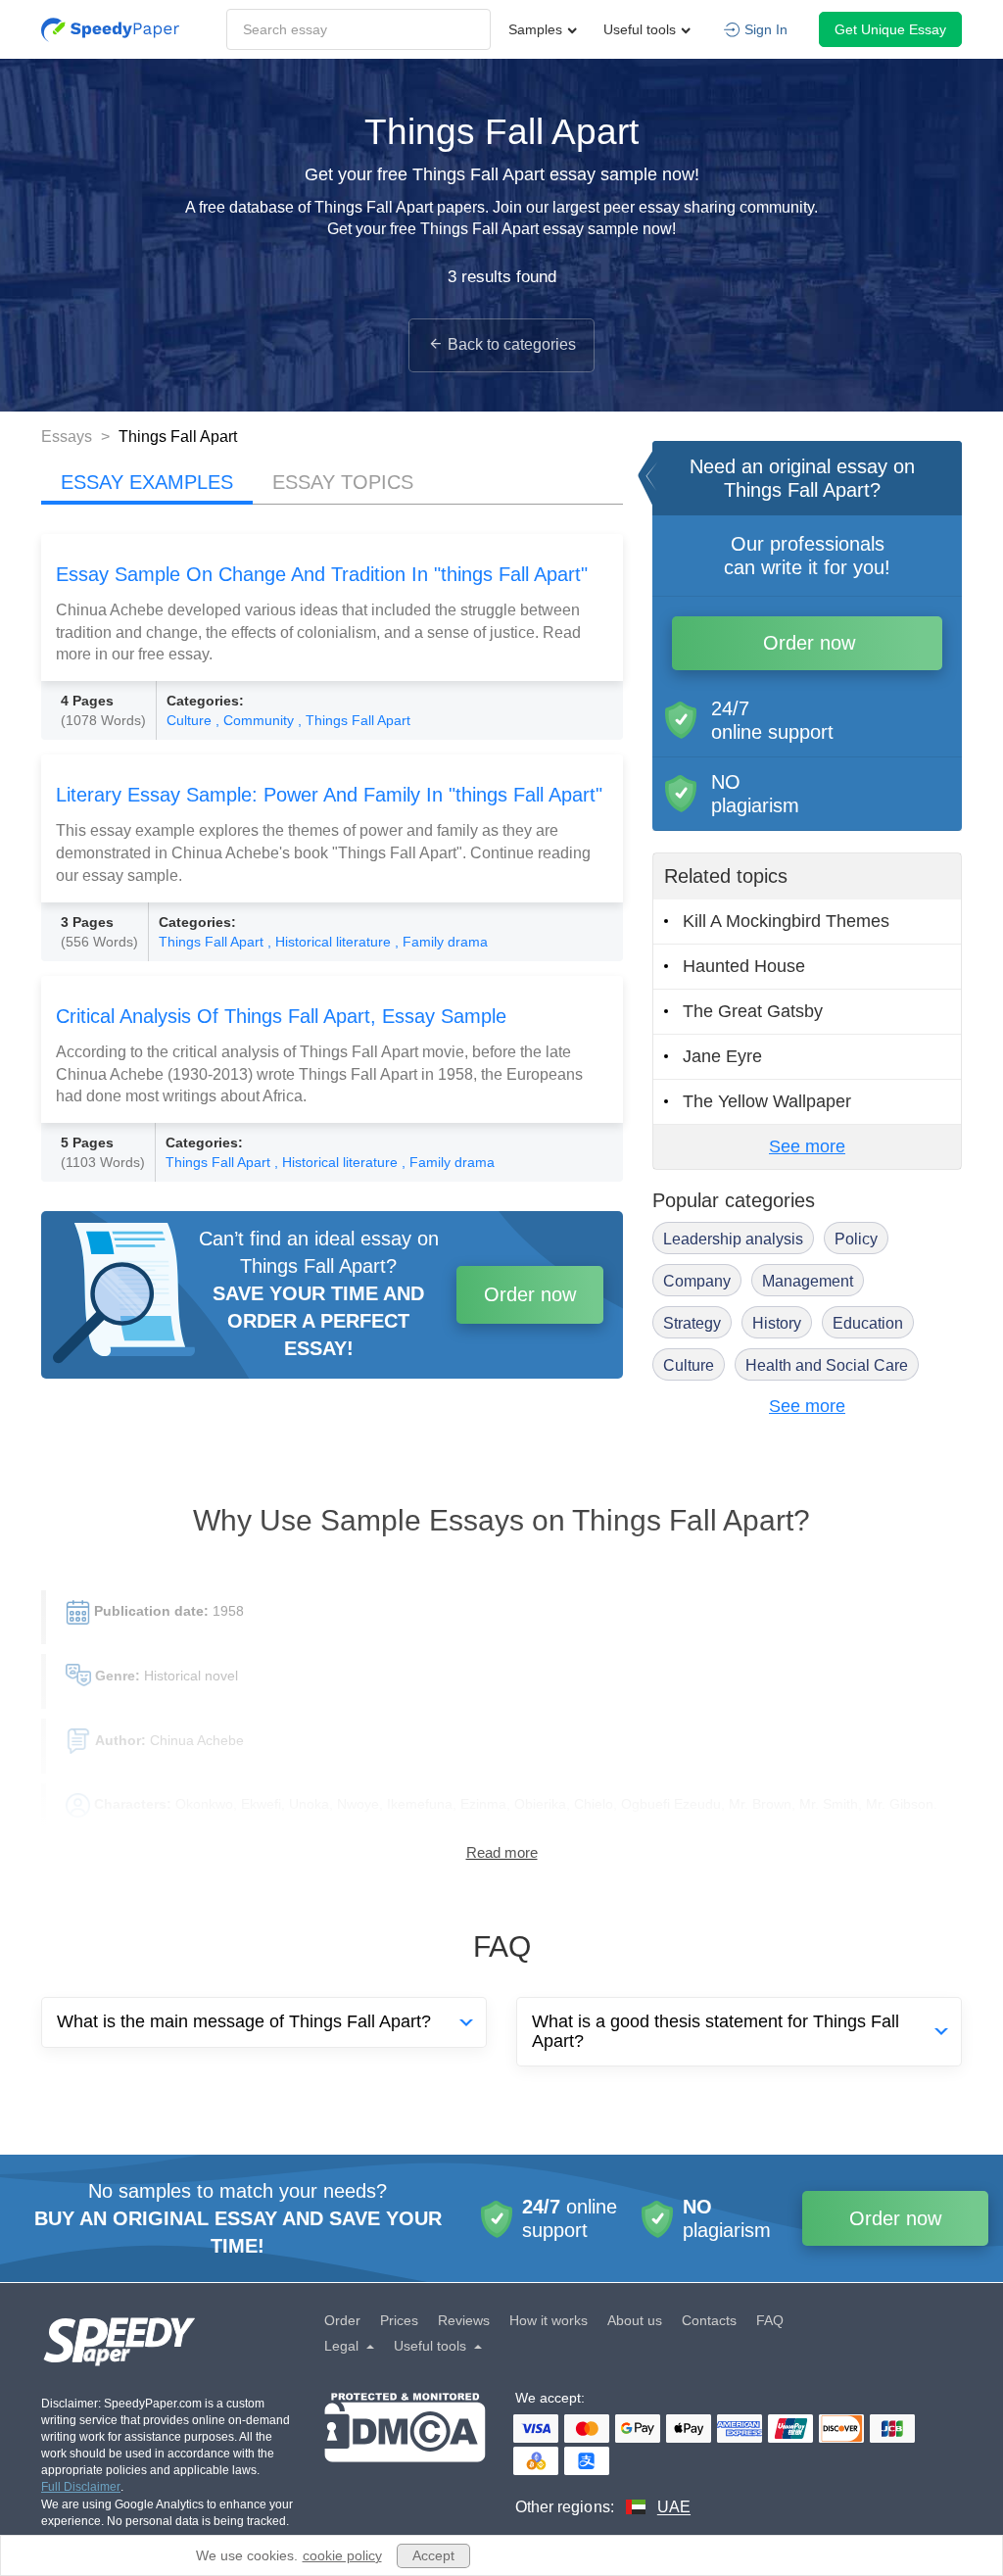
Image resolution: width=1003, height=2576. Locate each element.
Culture (191, 720)
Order (342, 2320)
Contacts (709, 2320)
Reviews (464, 2320)
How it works (549, 2320)
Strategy (692, 1323)
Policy (856, 1239)
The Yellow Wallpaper (767, 1101)
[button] (110, 30)
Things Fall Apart (213, 942)
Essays (69, 437)
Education (868, 1323)
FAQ (770, 2320)
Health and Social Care (827, 1365)
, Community (257, 720)
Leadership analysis (733, 1239)
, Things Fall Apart (354, 720)
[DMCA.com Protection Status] (405, 2455)
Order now (530, 1294)
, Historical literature (331, 942)
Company (697, 1281)
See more (807, 1146)
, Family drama (441, 942)
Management (808, 1281)
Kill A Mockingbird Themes (786, 921)
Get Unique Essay (890, 29)
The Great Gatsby (753, 1011)
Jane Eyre (722, 1056)
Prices (399, 2320)
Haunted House (744, 966)
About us (635, 2320)
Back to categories (512, 344)
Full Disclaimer (81, 2487)
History (777, 1323)
